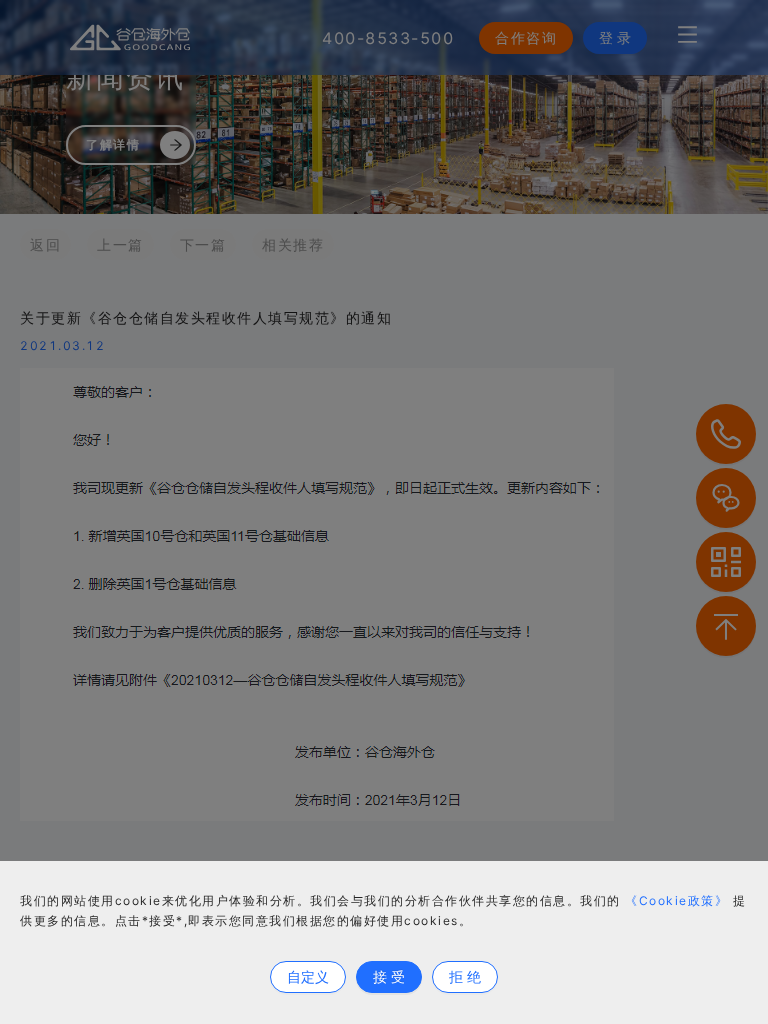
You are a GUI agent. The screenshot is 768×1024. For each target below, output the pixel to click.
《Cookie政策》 (676, 900)
